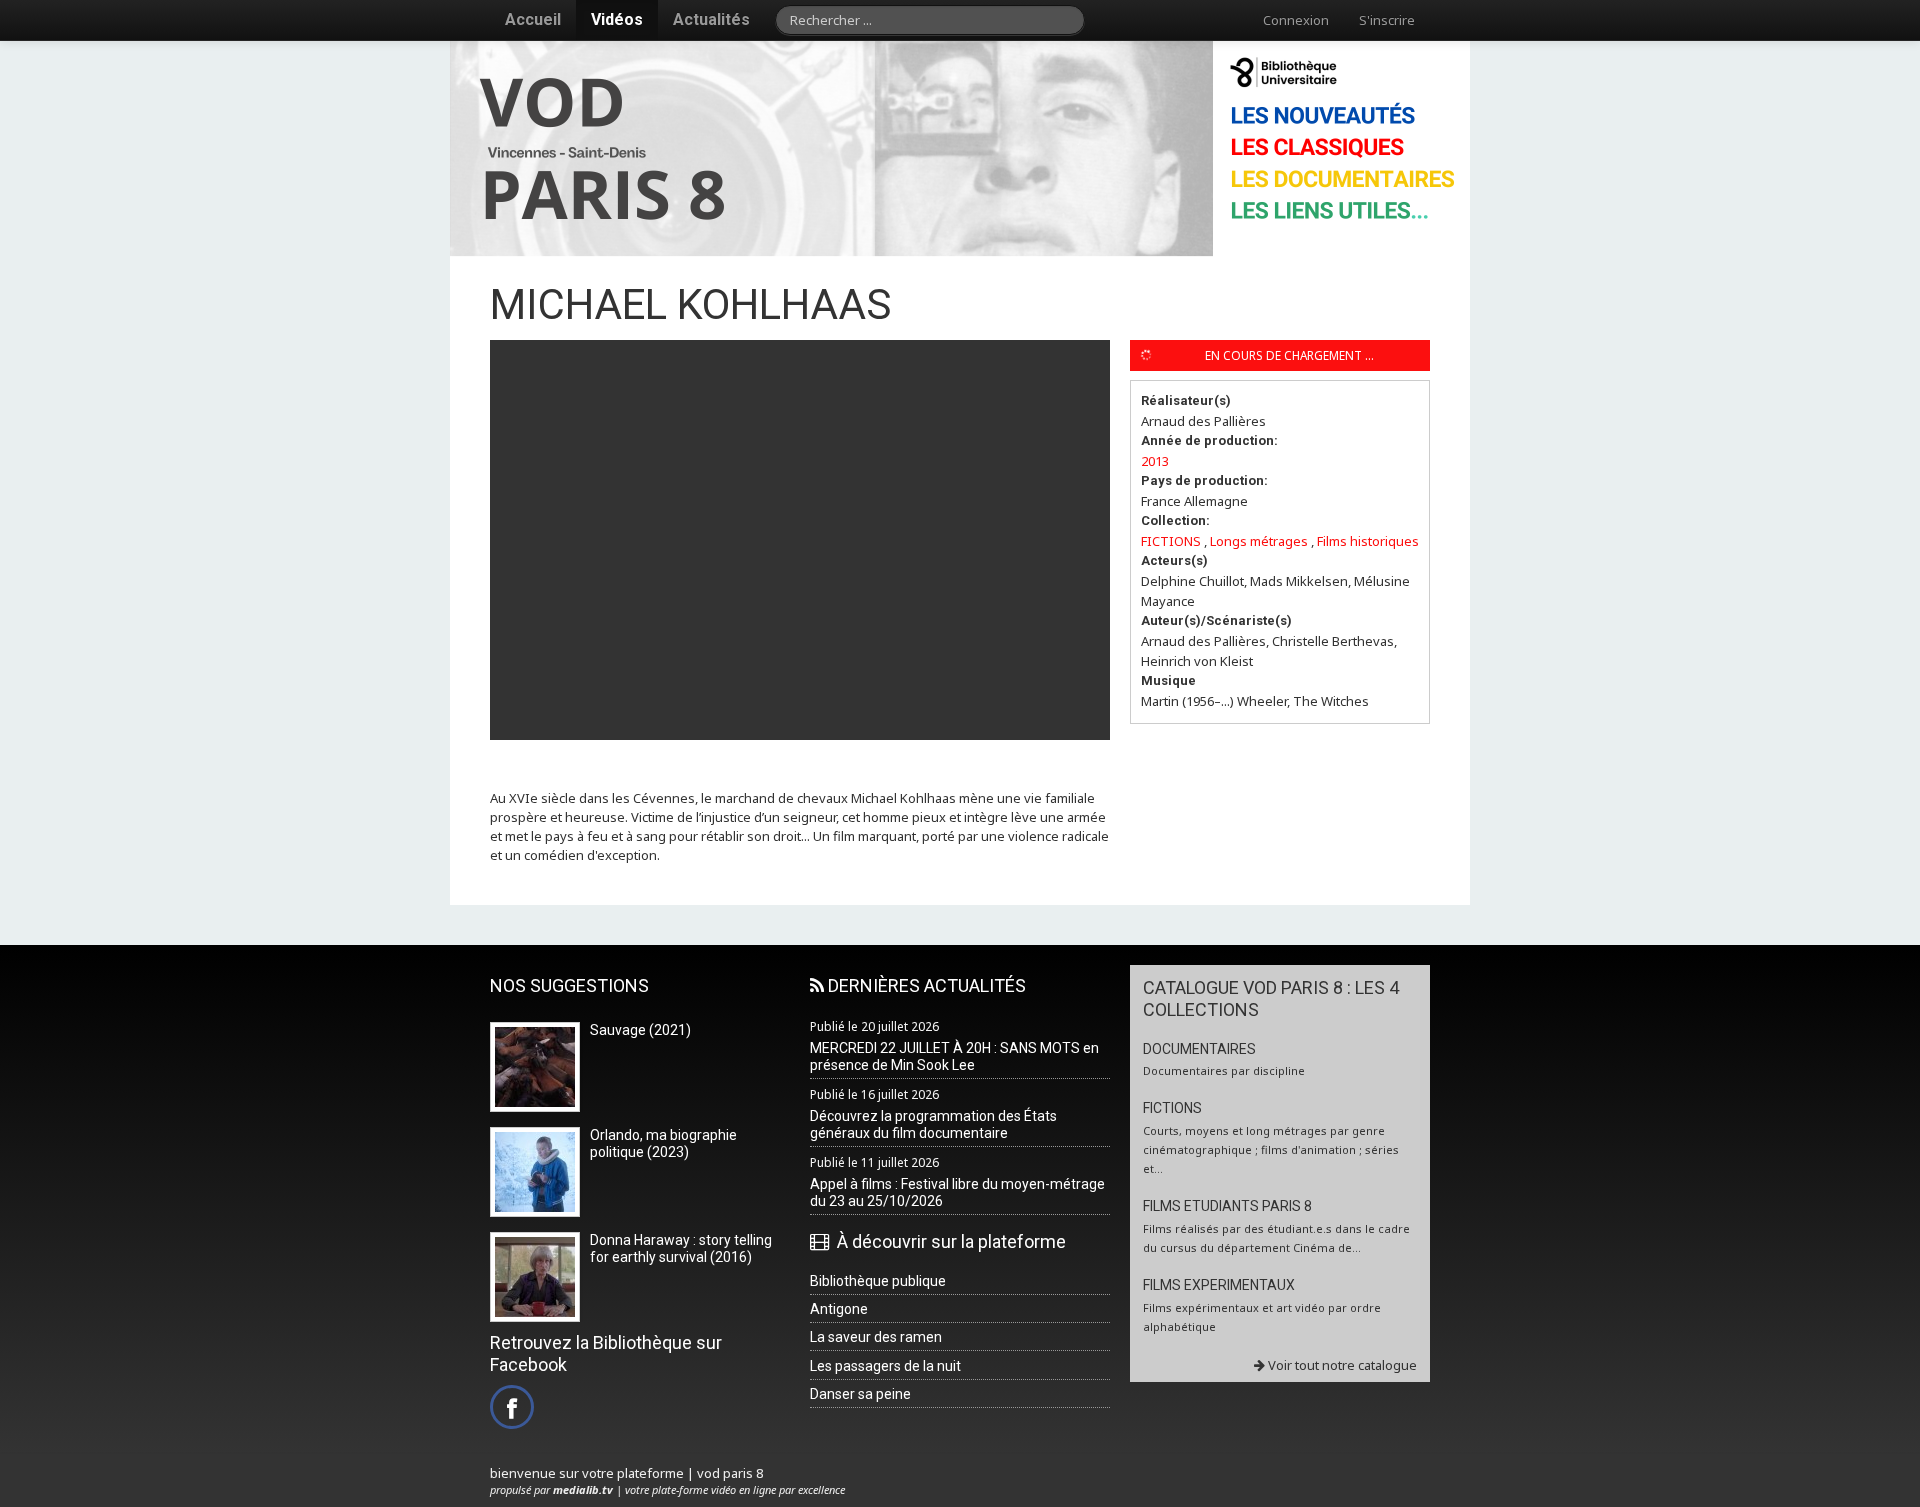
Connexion (1296, 20)
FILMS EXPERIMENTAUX (1219, 1285)
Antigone (839, 1309)
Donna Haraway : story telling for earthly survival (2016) (681, 1248)
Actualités (711, 19)
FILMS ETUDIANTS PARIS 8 (1227, 1206)
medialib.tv (583, 1489)
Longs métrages (1259, 541)
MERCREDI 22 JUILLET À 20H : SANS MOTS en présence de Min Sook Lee (954, 1056)
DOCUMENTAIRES (1199, 1049)
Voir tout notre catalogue (1341, 1365)
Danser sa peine (860, 1394)
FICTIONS (1171, 541)
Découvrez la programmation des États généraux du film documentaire (933, 1124)
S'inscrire (1387, 20)
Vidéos (617, 19)
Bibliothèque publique (878, 1281)
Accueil (533, 19)
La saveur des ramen (876, 1337)
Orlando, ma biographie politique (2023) (663, 1143)
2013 (1155, 461)
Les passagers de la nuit (885, 1366)
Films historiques (1368, 541)
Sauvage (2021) (640, 1030)
